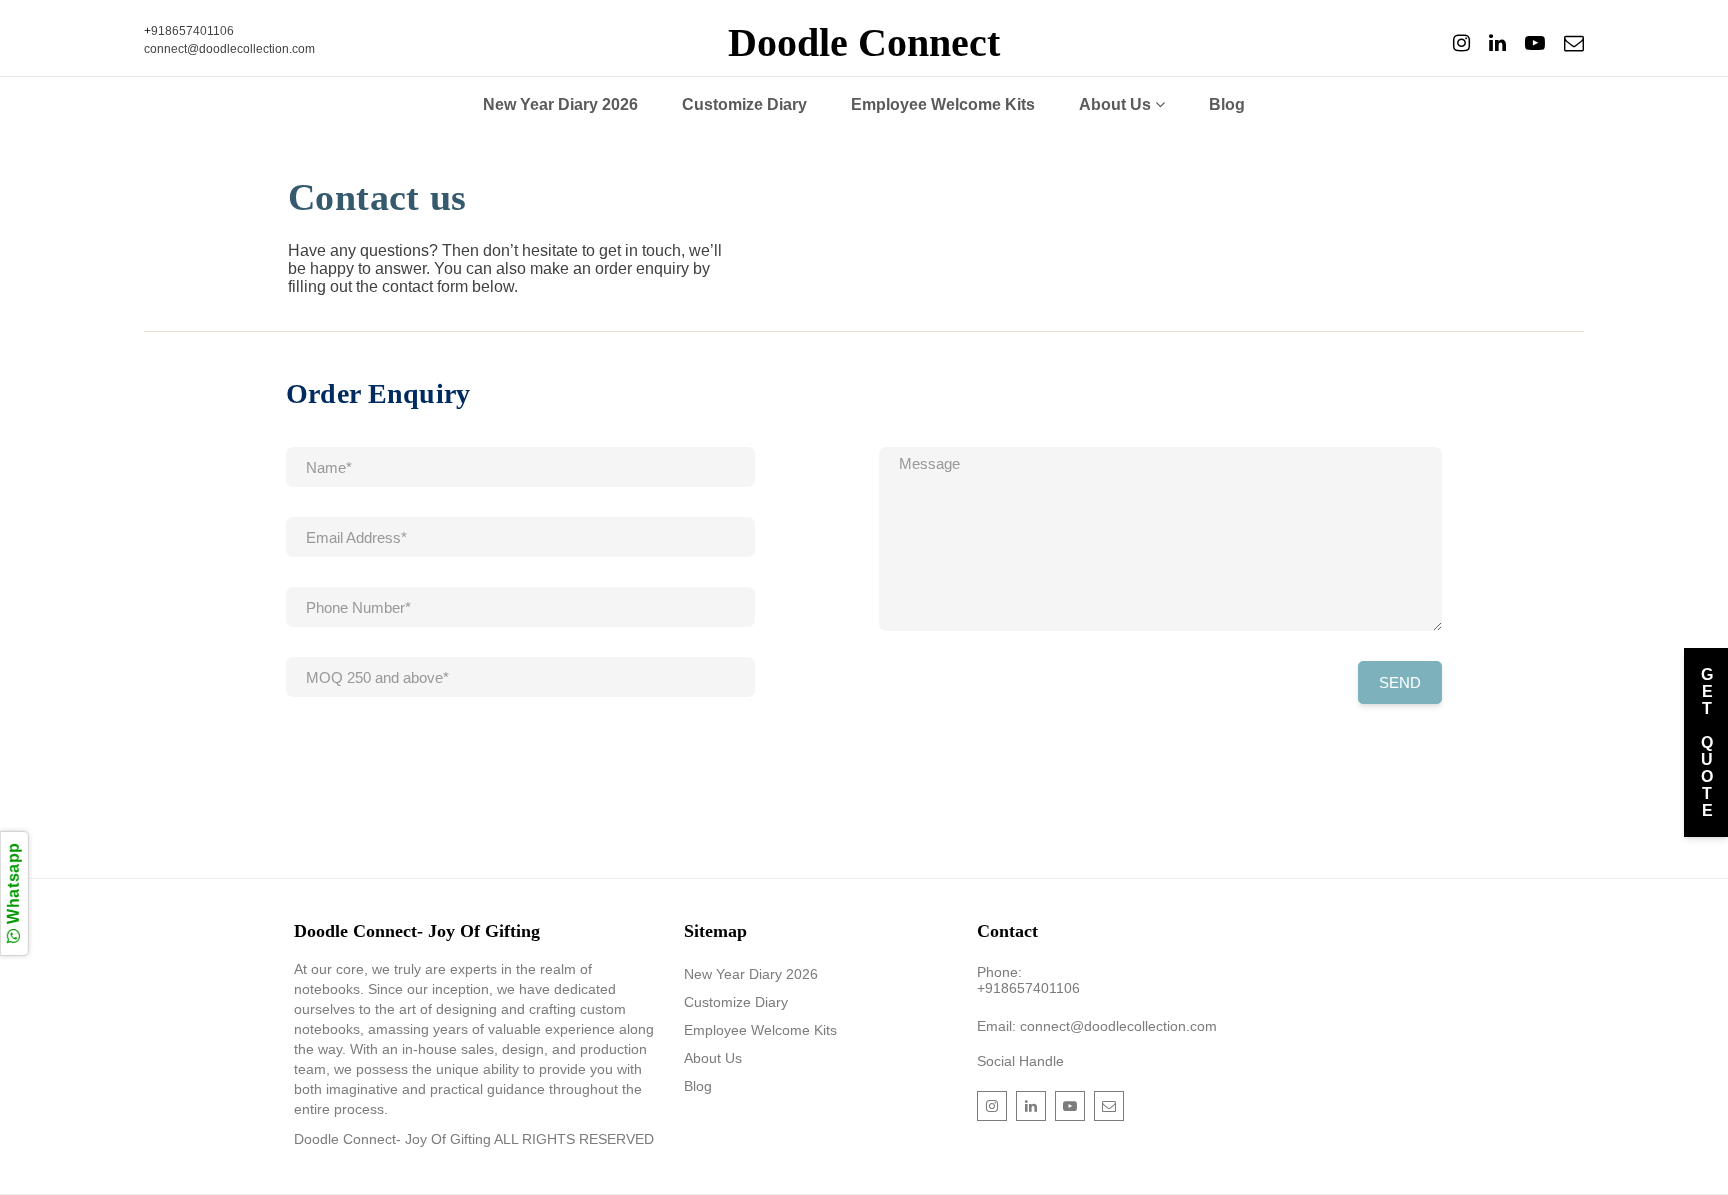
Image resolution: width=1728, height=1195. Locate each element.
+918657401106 (1028, 988)
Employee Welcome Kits (943, 104)
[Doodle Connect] (1461, 43)
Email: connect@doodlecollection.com (1097, 1026)
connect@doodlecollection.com (229, 49)
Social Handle (1020, 1061)
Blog (1227, 104)
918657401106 (192, 31)
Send (1400, 682)
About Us (1117, 104)
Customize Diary (744, 104)
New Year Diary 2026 (560, 104)
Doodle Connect (864, 43)
